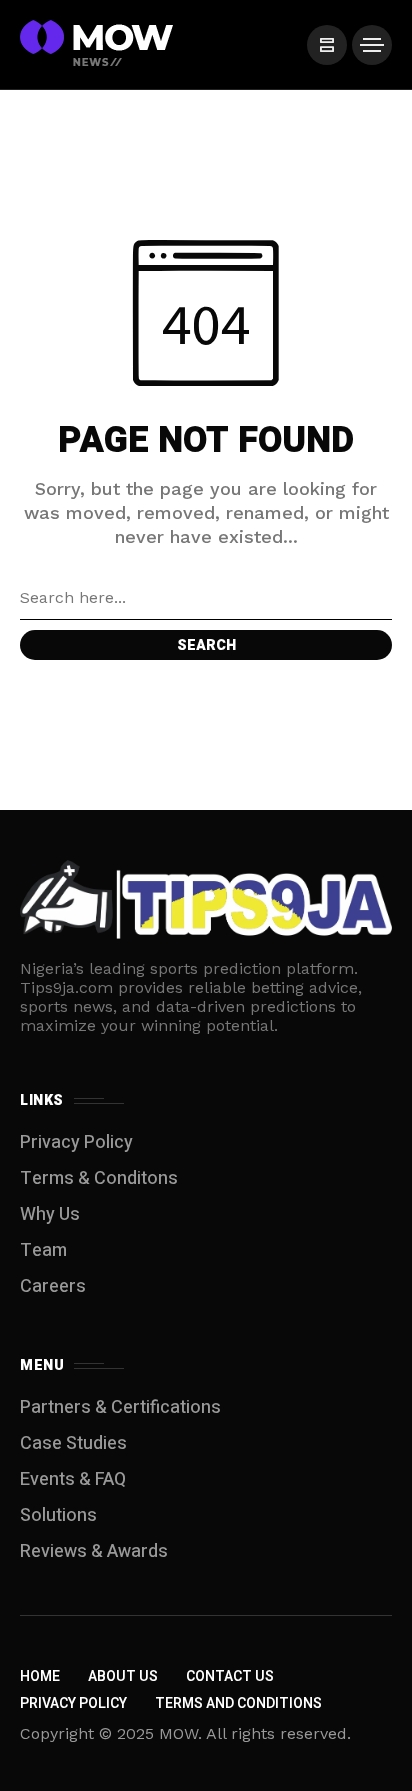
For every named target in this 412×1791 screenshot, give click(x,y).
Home (40, 1676)
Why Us (50, 1214)
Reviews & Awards (94, 1551)
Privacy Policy (76, 1142)
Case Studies (73, 1443)
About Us (123, 1676)
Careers (53, 1286)
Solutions (58, 1515)
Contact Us (230, 1676)
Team (43, 1250)
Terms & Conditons (99, 1178)
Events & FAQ (73, 1479)
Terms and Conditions (238, 1703)
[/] (327, 45)
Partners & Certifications (120, 1407)
